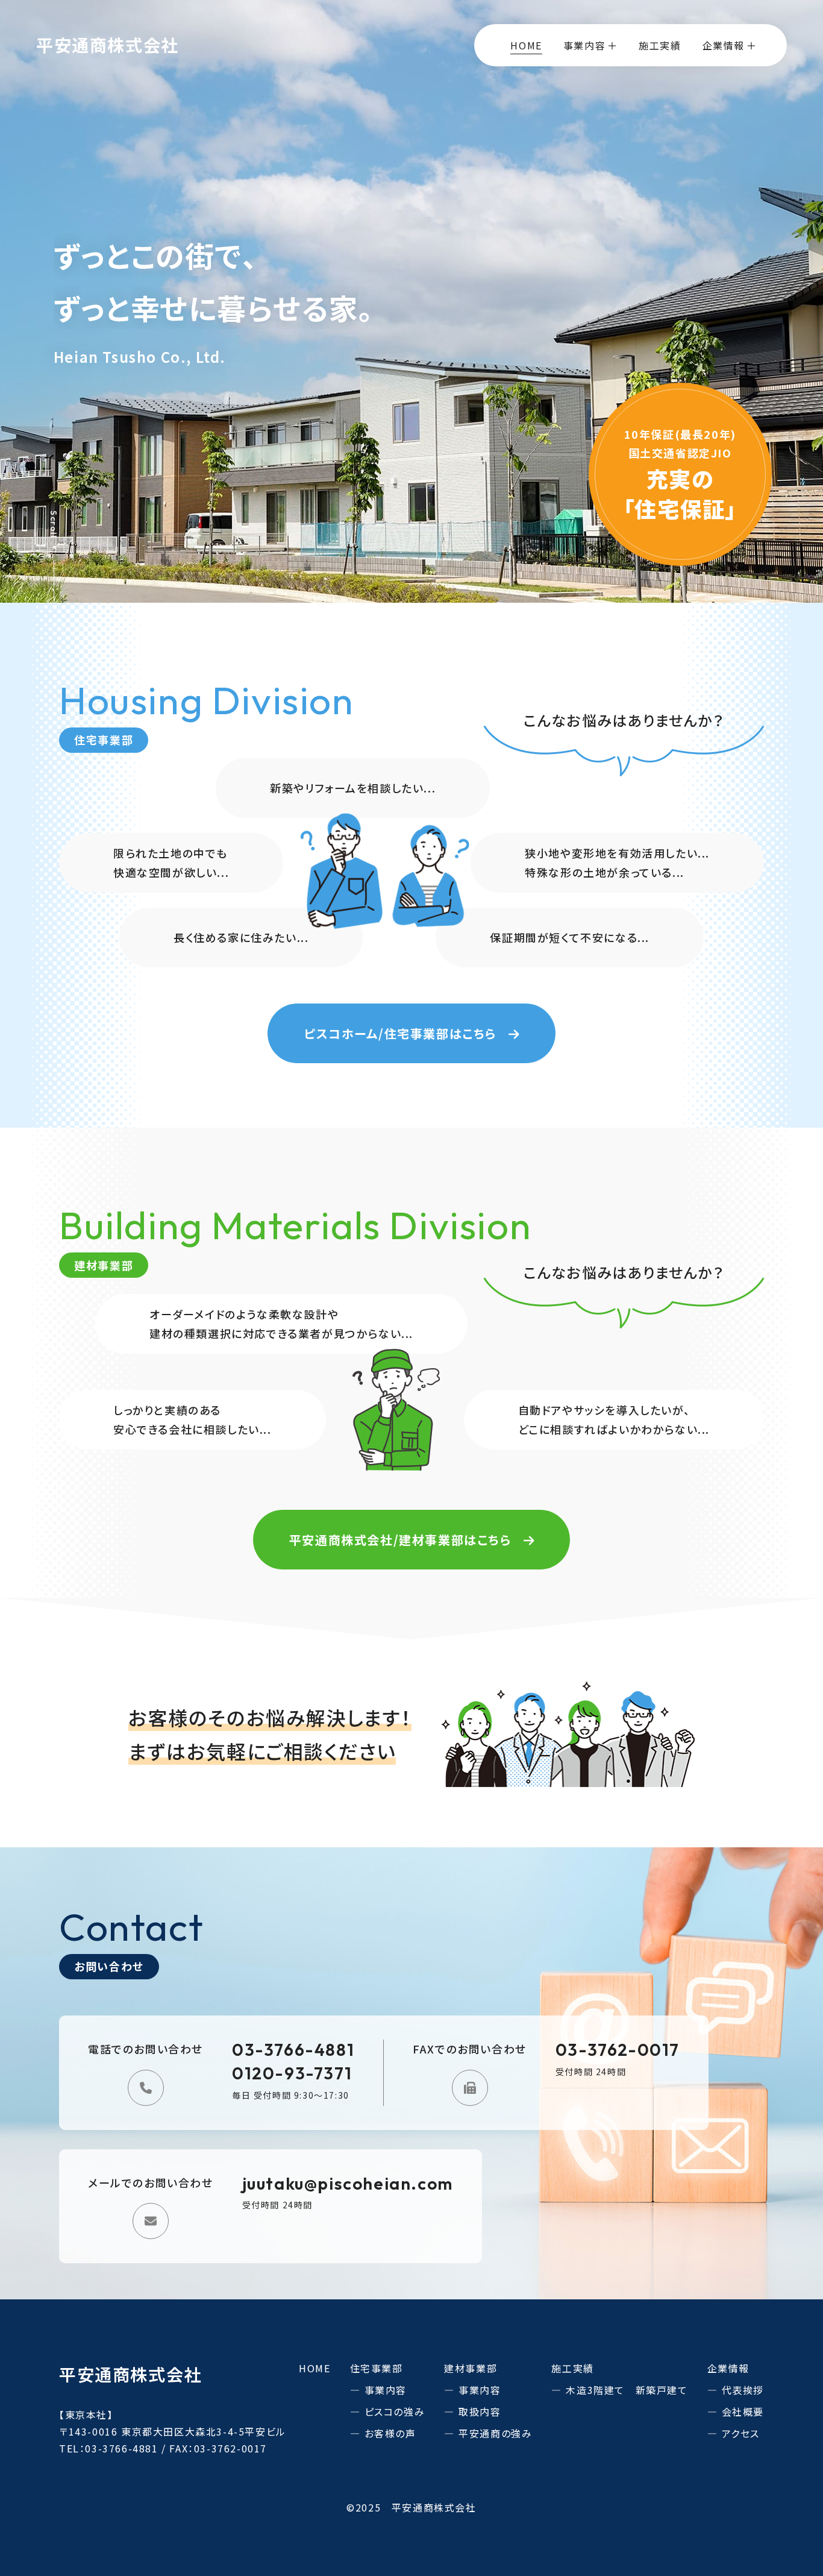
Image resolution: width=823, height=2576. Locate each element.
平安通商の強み (495, 2433)
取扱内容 (480, 2411)
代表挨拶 (743, 2390)
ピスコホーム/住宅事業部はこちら (400, 1033)
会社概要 (743, 2411)
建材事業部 (471, 2368)
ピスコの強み (395, 2411)
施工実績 (660, 45)
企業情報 (728, 2368)
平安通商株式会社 (108, 45)
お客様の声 (390, 2433)
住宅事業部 (377, 2368)
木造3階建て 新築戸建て (627, 2390)
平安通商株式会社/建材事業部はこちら (400, 1540)
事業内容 (386, 2390)
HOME (526, 45)
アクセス (741, 2433)
